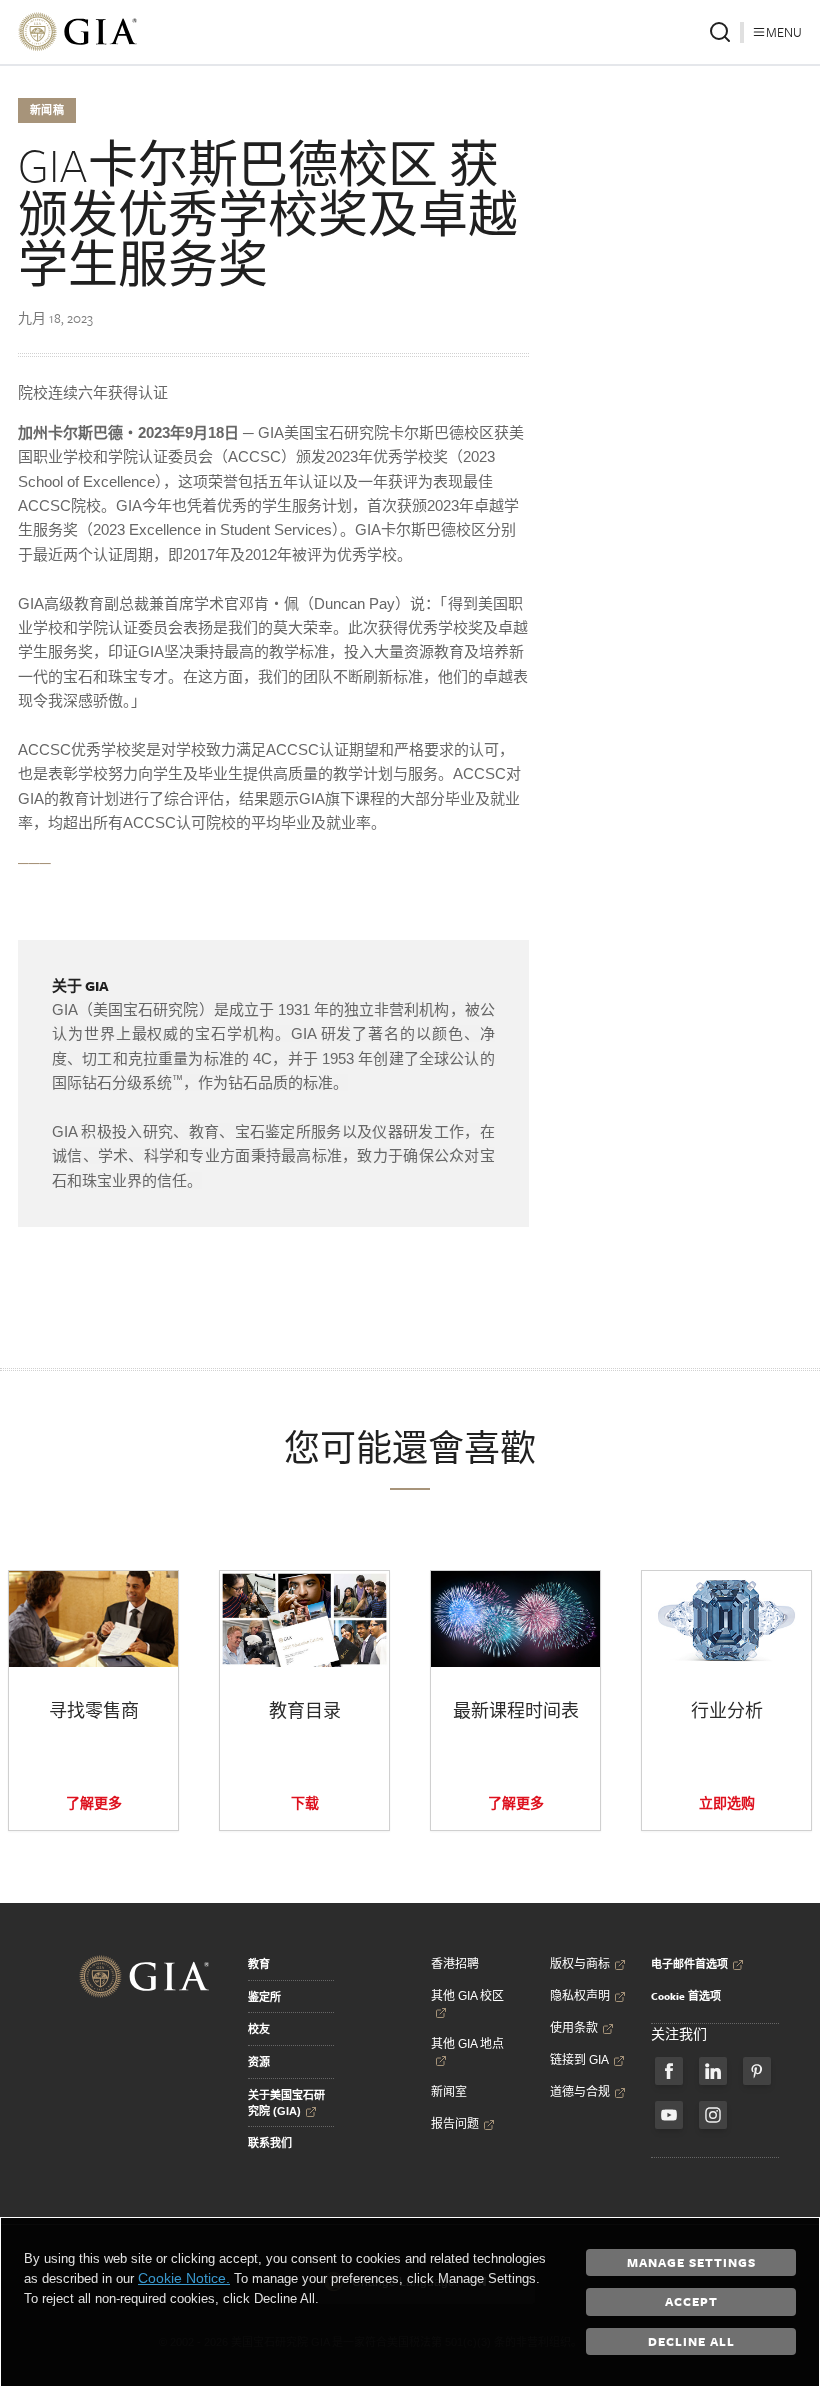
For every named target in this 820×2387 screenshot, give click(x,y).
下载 (305, 1803)
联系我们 (270, 2143)
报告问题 (455, 2124)
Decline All (691, 2341)
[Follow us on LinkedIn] (713, 2071)
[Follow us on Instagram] (713, 2115)
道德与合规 (580, 2092)
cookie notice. (184, 2278)
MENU (784, 32)
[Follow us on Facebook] (669, 2071)
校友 (259, 2029)
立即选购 (727, 1803)
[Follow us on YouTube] (669, 2115)
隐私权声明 (580, 1996)
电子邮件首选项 (689, 1964)
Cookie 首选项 (686, 1996)
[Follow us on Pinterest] (757, 2071)
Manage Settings (691, 2262)
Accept (691, 2301)
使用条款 (574, 2028)
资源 (259, 2062)
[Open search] (720, 32)
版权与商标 (580, 1964)
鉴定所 (264, 1997)
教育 (259, 1964)
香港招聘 (455, 1964)
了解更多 (94, 1803)
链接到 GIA (579, 2060)
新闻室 (449, 2092)
